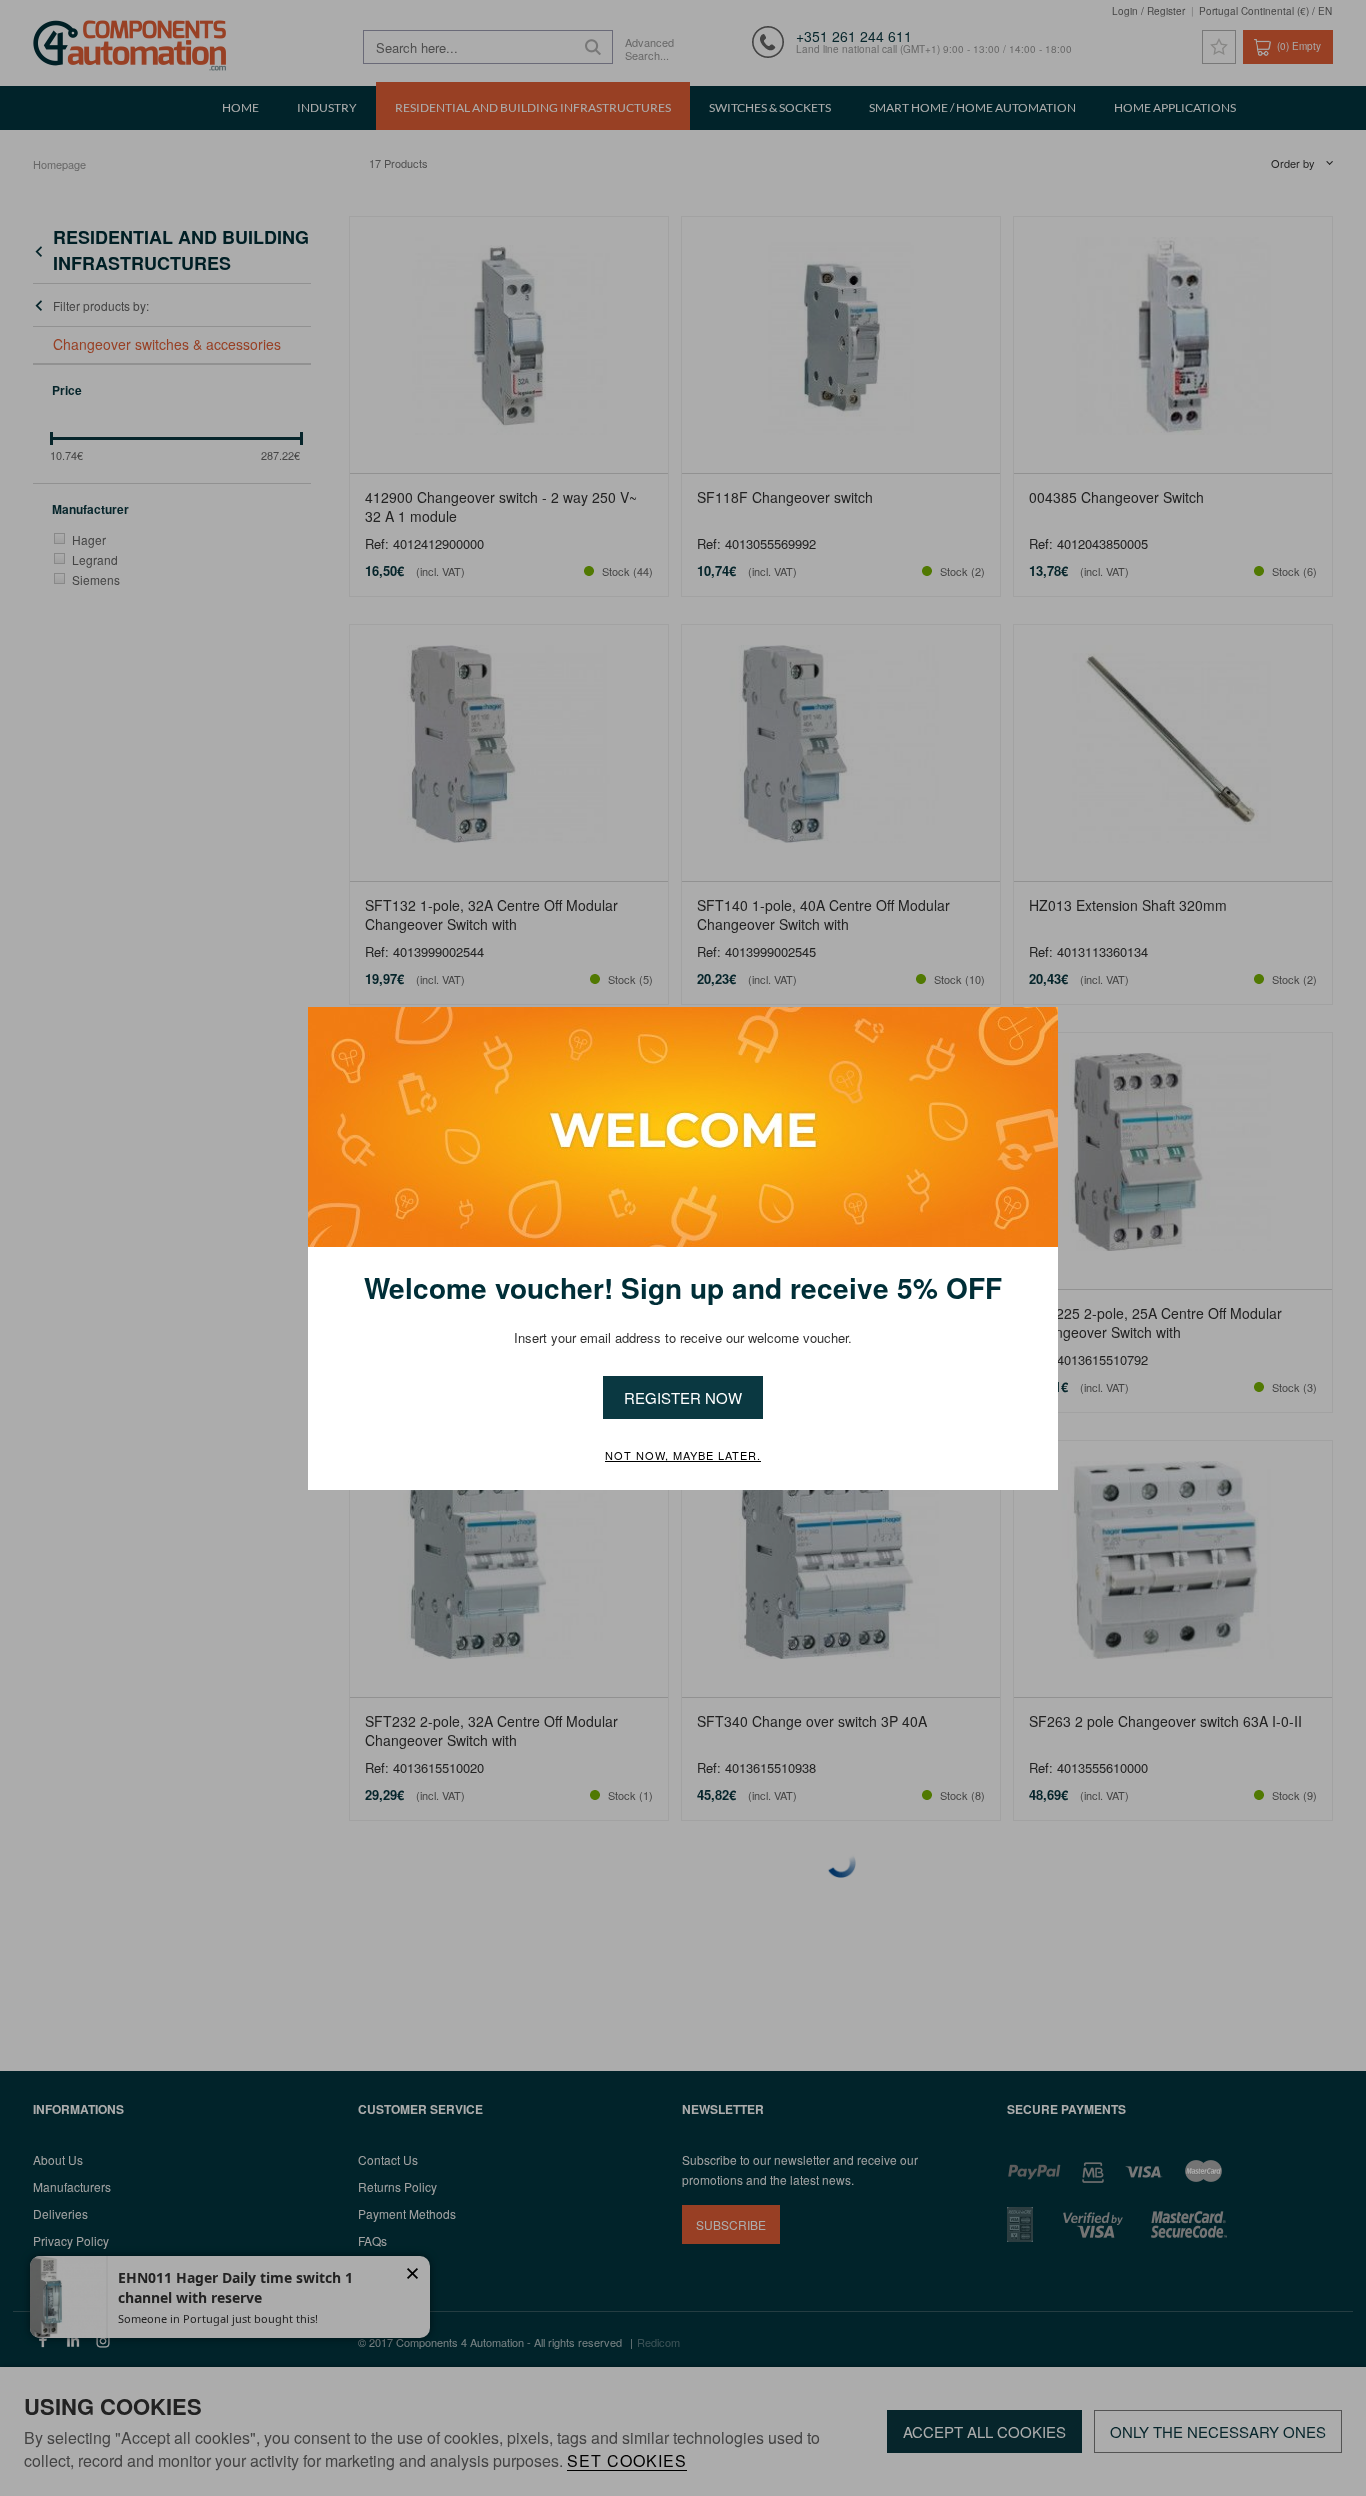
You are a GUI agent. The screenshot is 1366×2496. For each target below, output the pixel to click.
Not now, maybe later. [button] (683, 1456)
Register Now (683, 1397)
